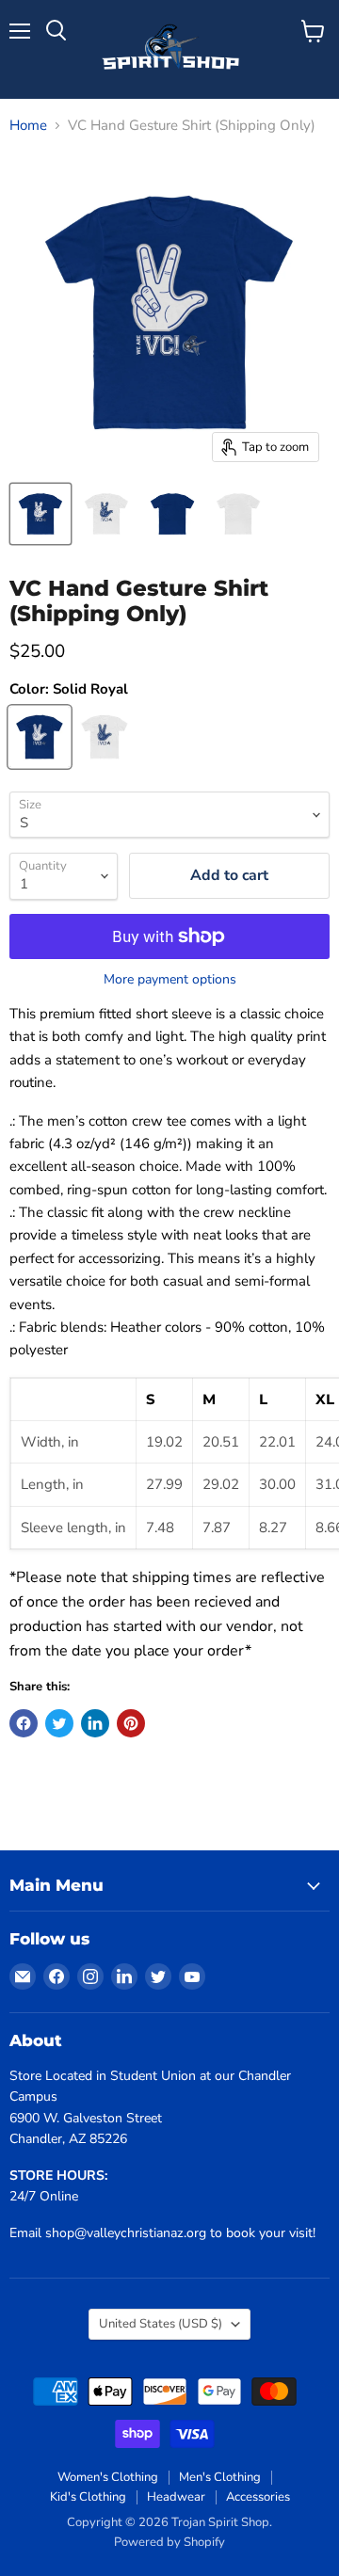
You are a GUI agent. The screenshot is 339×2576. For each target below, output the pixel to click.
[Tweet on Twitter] (59, 1723)
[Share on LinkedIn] (95, 1723)
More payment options (170, 980)
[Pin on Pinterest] (131, 1723)
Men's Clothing (220, 2477)
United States (161, 2324)
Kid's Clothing (88, 2497)
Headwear (176, 2497)
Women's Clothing (108, 2477)
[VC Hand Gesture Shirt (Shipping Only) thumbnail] (40, 514)
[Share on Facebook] (24, 1723)
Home (28, 126)
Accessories (258, 2497)
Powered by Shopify (169, 2542)
